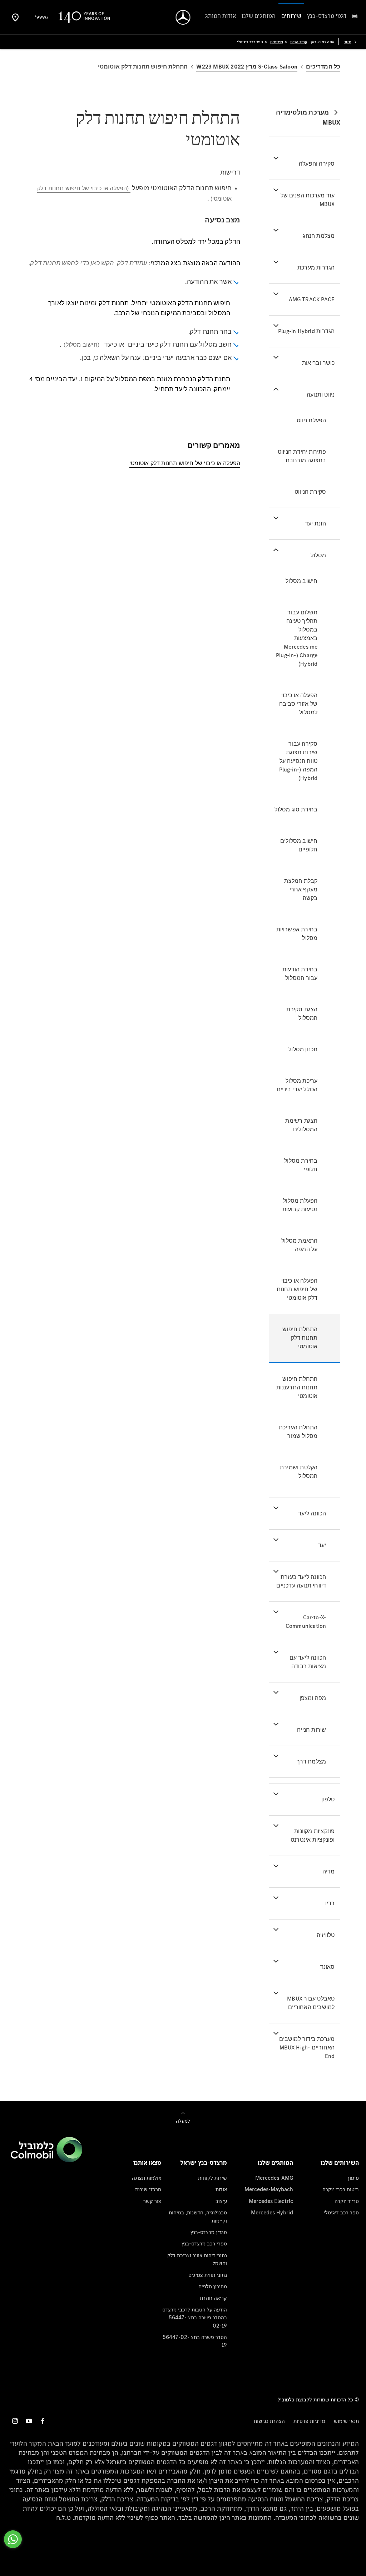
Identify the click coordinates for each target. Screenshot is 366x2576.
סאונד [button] (327, 1967)
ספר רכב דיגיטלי (341, 2212)
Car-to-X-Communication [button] (306, 1622)
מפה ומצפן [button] (313, 1698)
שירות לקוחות (212, 2178)
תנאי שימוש (346, 2421)
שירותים (277, 42)
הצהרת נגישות (269, 2421)
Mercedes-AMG (274, 2178)
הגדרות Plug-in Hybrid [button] (306, 331)
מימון (353, 2178)
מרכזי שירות (148, 2189)
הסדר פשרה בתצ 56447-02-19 (195, 2341)
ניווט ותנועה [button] (321, 395)
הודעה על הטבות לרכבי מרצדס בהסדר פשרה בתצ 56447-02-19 (195, 2318)
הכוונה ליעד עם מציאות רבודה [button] (308, 1662)
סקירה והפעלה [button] (317, 164)
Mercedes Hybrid (272, 2212)
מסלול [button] (318, 555)
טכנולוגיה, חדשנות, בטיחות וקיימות (198, 2216)
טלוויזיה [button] (326, 1935)
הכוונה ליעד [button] (312, 1513)
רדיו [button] (330, 1903)
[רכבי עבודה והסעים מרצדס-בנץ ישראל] (183, 17)
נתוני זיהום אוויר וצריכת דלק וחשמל (197, 2259)
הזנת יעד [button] (316, 524)
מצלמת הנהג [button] (319, 236)
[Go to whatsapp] (13, 2539)
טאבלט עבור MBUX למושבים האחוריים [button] (311, 2003)
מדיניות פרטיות (309, 2421)
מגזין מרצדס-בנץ (209, 2232)
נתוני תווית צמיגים (208, 2275)
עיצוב (221, 2201)
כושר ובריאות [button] (318, 363)
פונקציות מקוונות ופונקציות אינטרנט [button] (313, 1835)
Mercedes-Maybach (269, 2189)
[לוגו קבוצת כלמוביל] (46, 2160)
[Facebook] (43, 2421)
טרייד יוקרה (347, 2201)
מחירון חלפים (213, 2286)
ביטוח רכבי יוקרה (341, 2189)
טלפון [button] (328, 1799)
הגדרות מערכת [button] (316, 268)
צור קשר (152, 2201)
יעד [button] (322, 1545)
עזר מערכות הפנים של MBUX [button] (308, 200)
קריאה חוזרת (213, 2298)
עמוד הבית (299, 42)
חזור (348, 42)
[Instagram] (15, 2421)
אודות (221, 2189)
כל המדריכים (323, 67)
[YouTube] (29, 2421)
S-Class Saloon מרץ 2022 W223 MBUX (247, 67)
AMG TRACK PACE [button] (312, 299)
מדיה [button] (329, 1871)
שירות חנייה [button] (311, 1730)
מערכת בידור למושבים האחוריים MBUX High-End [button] (307, 2047)
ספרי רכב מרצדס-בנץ (204, 2243)
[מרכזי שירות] (15, 17)
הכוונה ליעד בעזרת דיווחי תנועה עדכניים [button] (301, 1581)
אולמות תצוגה (147, 2178)
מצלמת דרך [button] (311, 1762)
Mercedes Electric (271, 2201)
